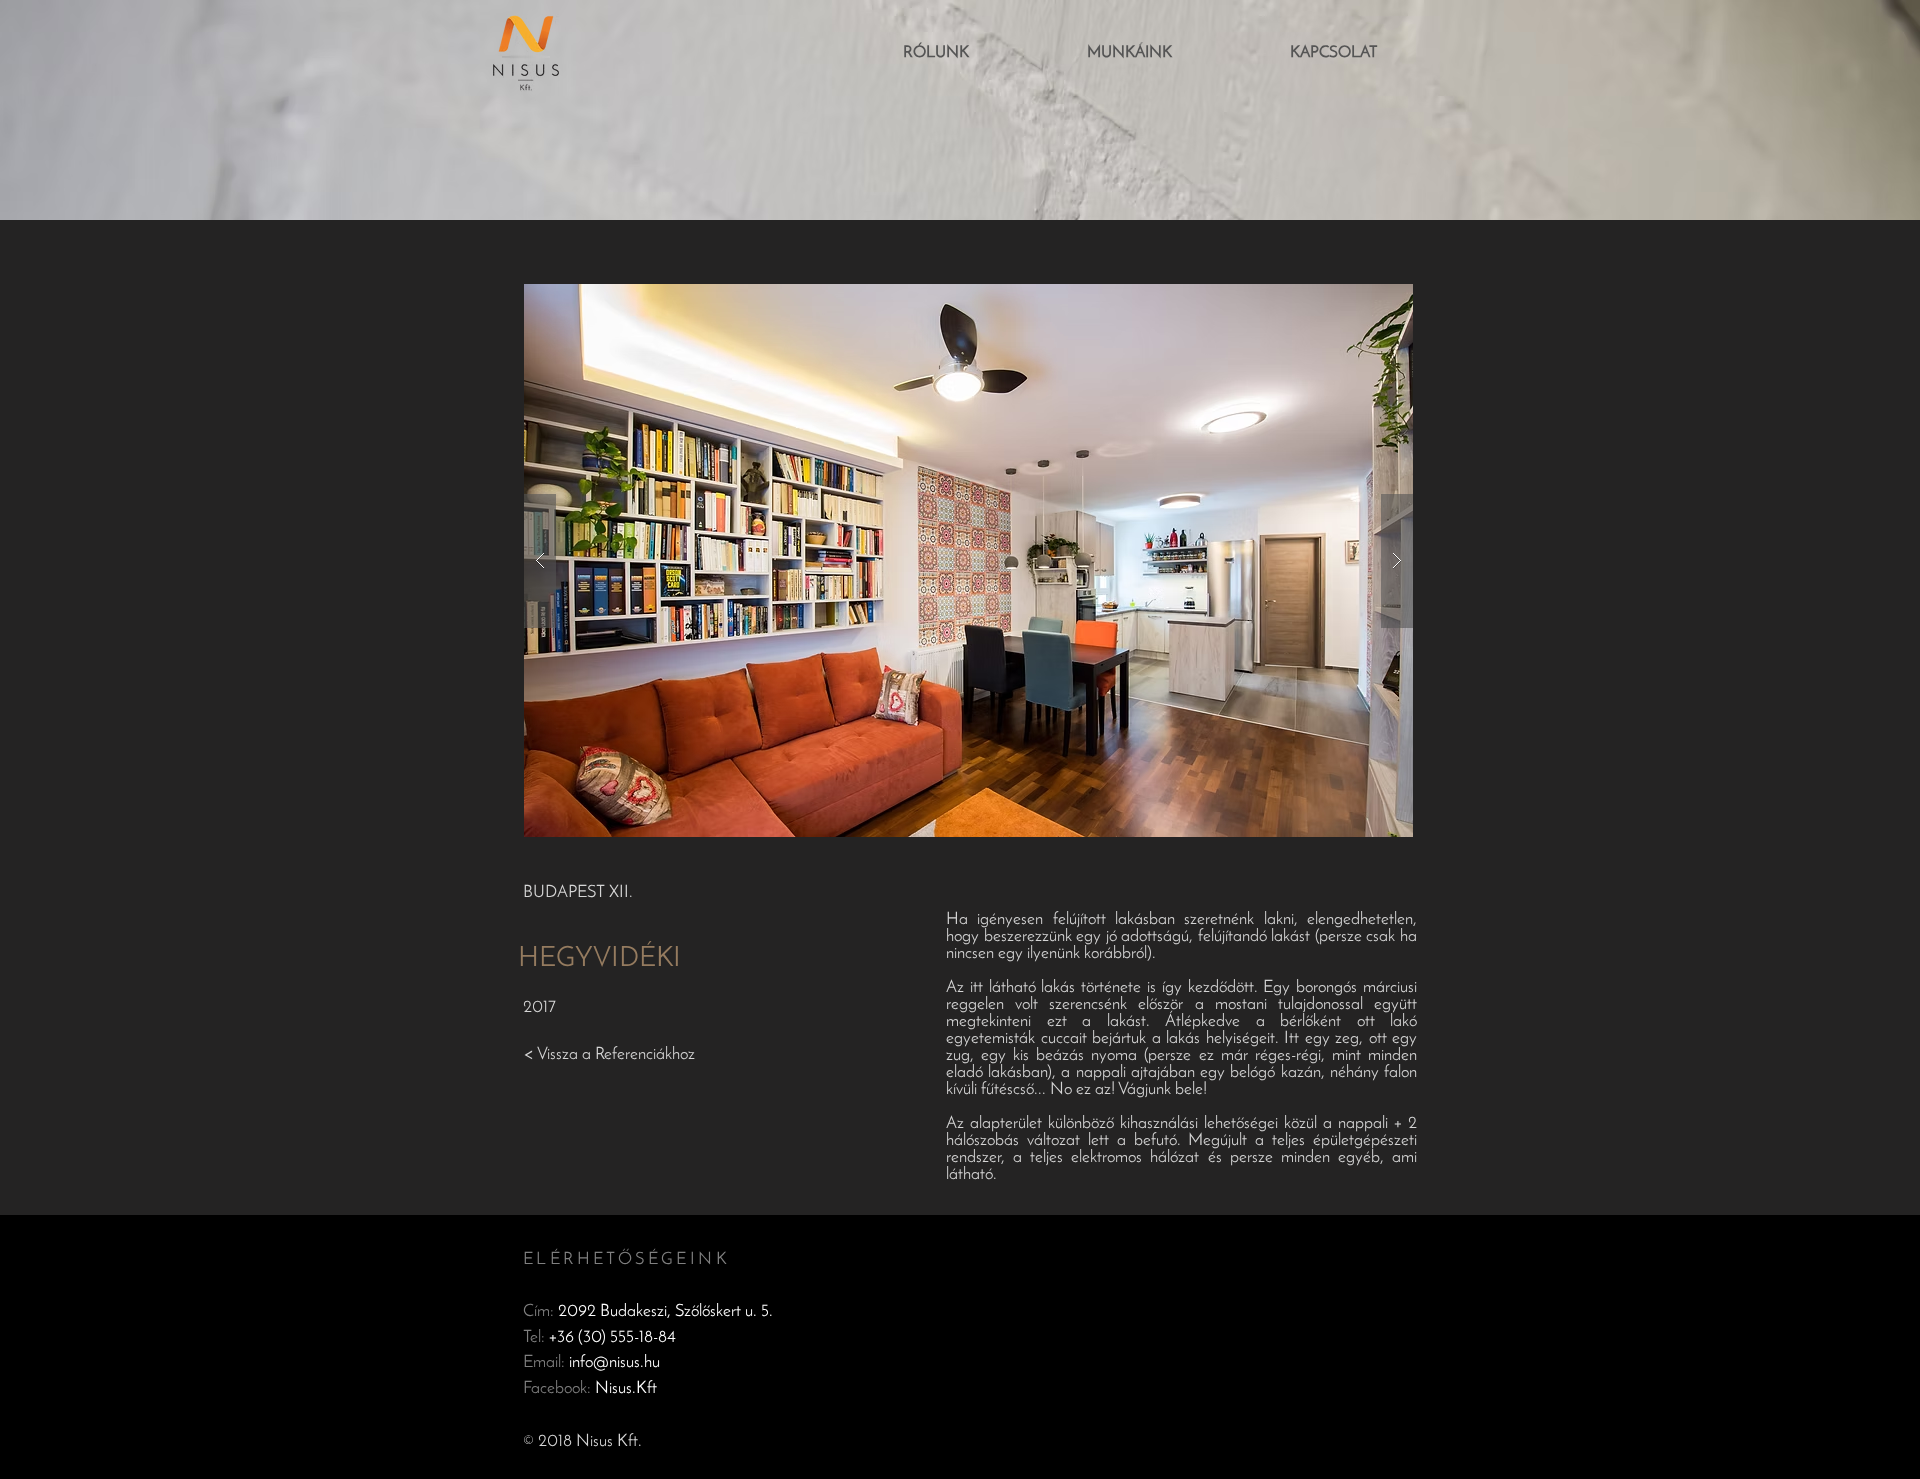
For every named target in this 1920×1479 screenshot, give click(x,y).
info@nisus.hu (614, 1362)
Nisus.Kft (626, 1388)
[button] (968, 560)
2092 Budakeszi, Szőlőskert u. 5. (665, 1311)
